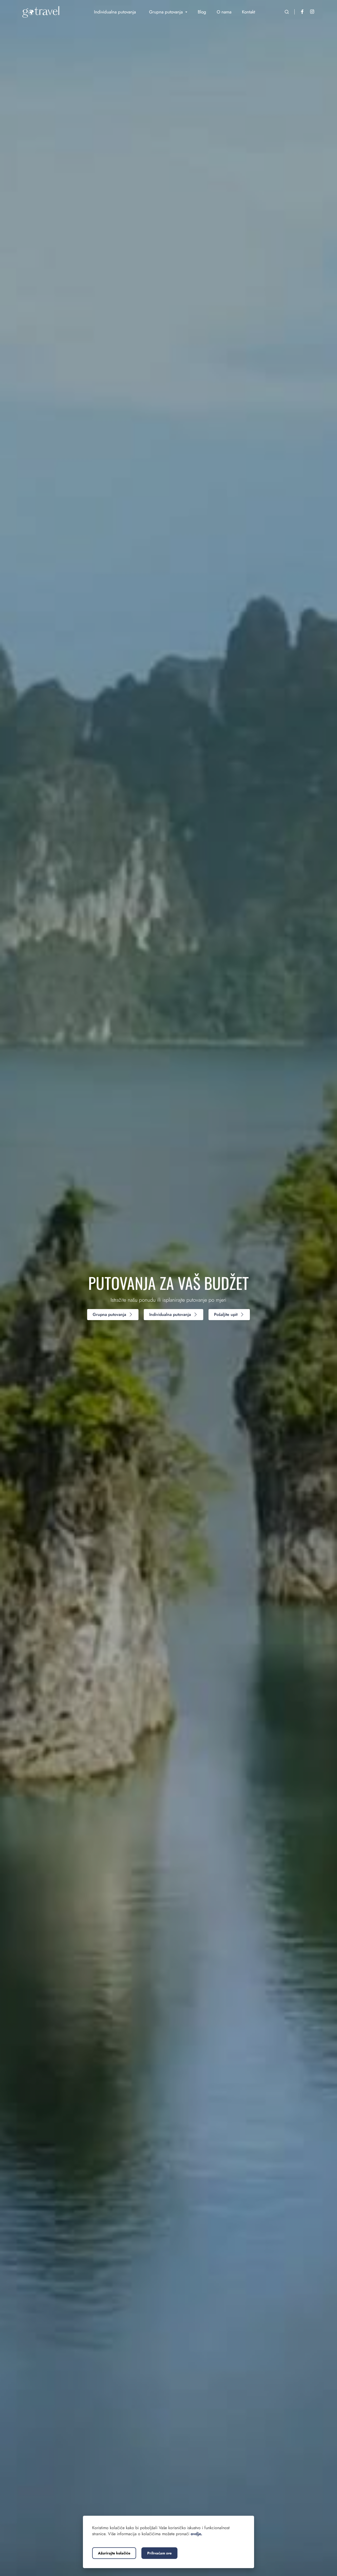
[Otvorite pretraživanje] (287, 12)
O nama (224, 12)
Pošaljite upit (226, 1314)
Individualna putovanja (170, 1314)
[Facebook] (302, 12)
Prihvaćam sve (159, 2553)
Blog (202, 12)
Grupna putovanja (109, 1314)
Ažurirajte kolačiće (114, 2553)
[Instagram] (312, 12)
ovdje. (196, 2534)
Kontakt (249, 12)
